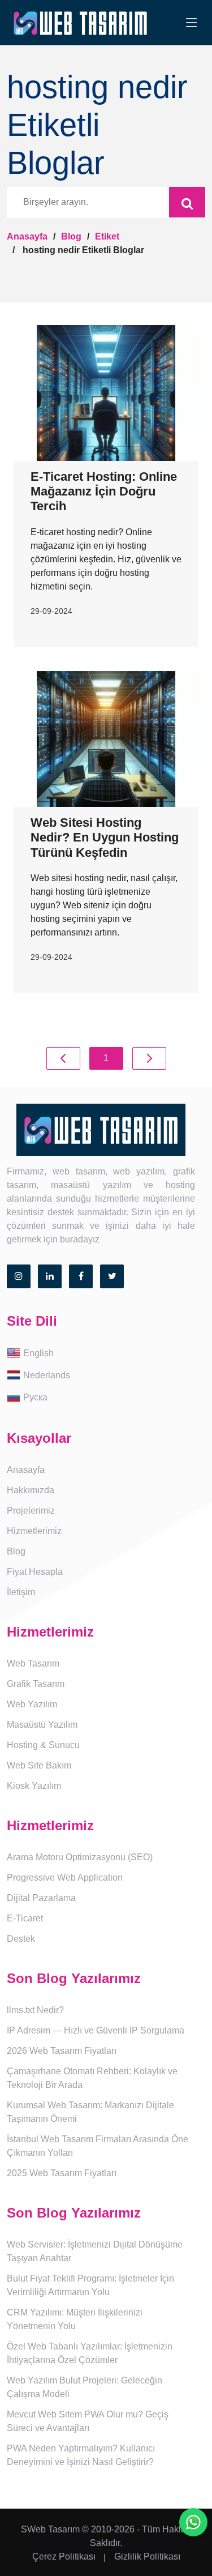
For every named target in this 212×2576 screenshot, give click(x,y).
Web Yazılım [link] (32, 1704)
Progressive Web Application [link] (65, 1877)
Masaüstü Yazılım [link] (42, 1725)
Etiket (107, 236)
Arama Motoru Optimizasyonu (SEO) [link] (80, 1857)
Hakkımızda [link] (31, 1490)
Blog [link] (16, 1551)
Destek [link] (21, 1939)
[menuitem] (106, 1354)
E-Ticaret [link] (25, 1918)
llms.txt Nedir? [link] (35, 2010)
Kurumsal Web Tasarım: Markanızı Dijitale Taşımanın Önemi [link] (90, 2112)
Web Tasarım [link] (33, 1663)
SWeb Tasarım (50, 2529)
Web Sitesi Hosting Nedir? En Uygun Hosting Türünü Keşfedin (105, 838)
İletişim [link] (21, 1592)
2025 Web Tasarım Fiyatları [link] (62, 2173)
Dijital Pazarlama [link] (41, 1898)
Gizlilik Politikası (147, 2556)
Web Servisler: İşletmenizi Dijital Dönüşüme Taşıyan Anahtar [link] (95, 2251)
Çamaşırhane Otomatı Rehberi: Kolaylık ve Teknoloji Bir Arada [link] (92, 2078)
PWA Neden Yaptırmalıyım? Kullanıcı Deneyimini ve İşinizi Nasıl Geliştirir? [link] (81, 2455)
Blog (71, 236)
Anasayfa (27, 236)
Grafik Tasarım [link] (36, 1684)
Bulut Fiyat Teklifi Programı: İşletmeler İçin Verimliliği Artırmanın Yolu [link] (90, 2285)
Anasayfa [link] (26, 1470)
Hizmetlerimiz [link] (34, 1531)
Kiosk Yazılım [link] (34, 1786)
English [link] (38, 1353)
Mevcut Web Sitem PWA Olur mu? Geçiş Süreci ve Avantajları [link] (88, 2421)
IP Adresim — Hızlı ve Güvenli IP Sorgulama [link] (96, 2030)
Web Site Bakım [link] (39, 1765)
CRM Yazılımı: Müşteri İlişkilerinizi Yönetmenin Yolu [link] (75, 2319)
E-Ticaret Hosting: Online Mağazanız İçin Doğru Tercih (104, 492)
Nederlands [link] (47, 1375)
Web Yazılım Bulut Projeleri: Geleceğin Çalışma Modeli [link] (85, 2387)
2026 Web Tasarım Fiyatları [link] (62, 2051)
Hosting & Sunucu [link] (43, 1745)
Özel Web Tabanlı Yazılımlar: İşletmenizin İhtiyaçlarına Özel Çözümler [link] (90, 2353)
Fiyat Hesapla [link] (35, 1572)
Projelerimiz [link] (31, 1511)
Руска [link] (35, 1397)
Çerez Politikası (64, 2556)
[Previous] (63, 1058)
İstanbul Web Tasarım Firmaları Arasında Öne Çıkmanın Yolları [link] (98, 2146)
